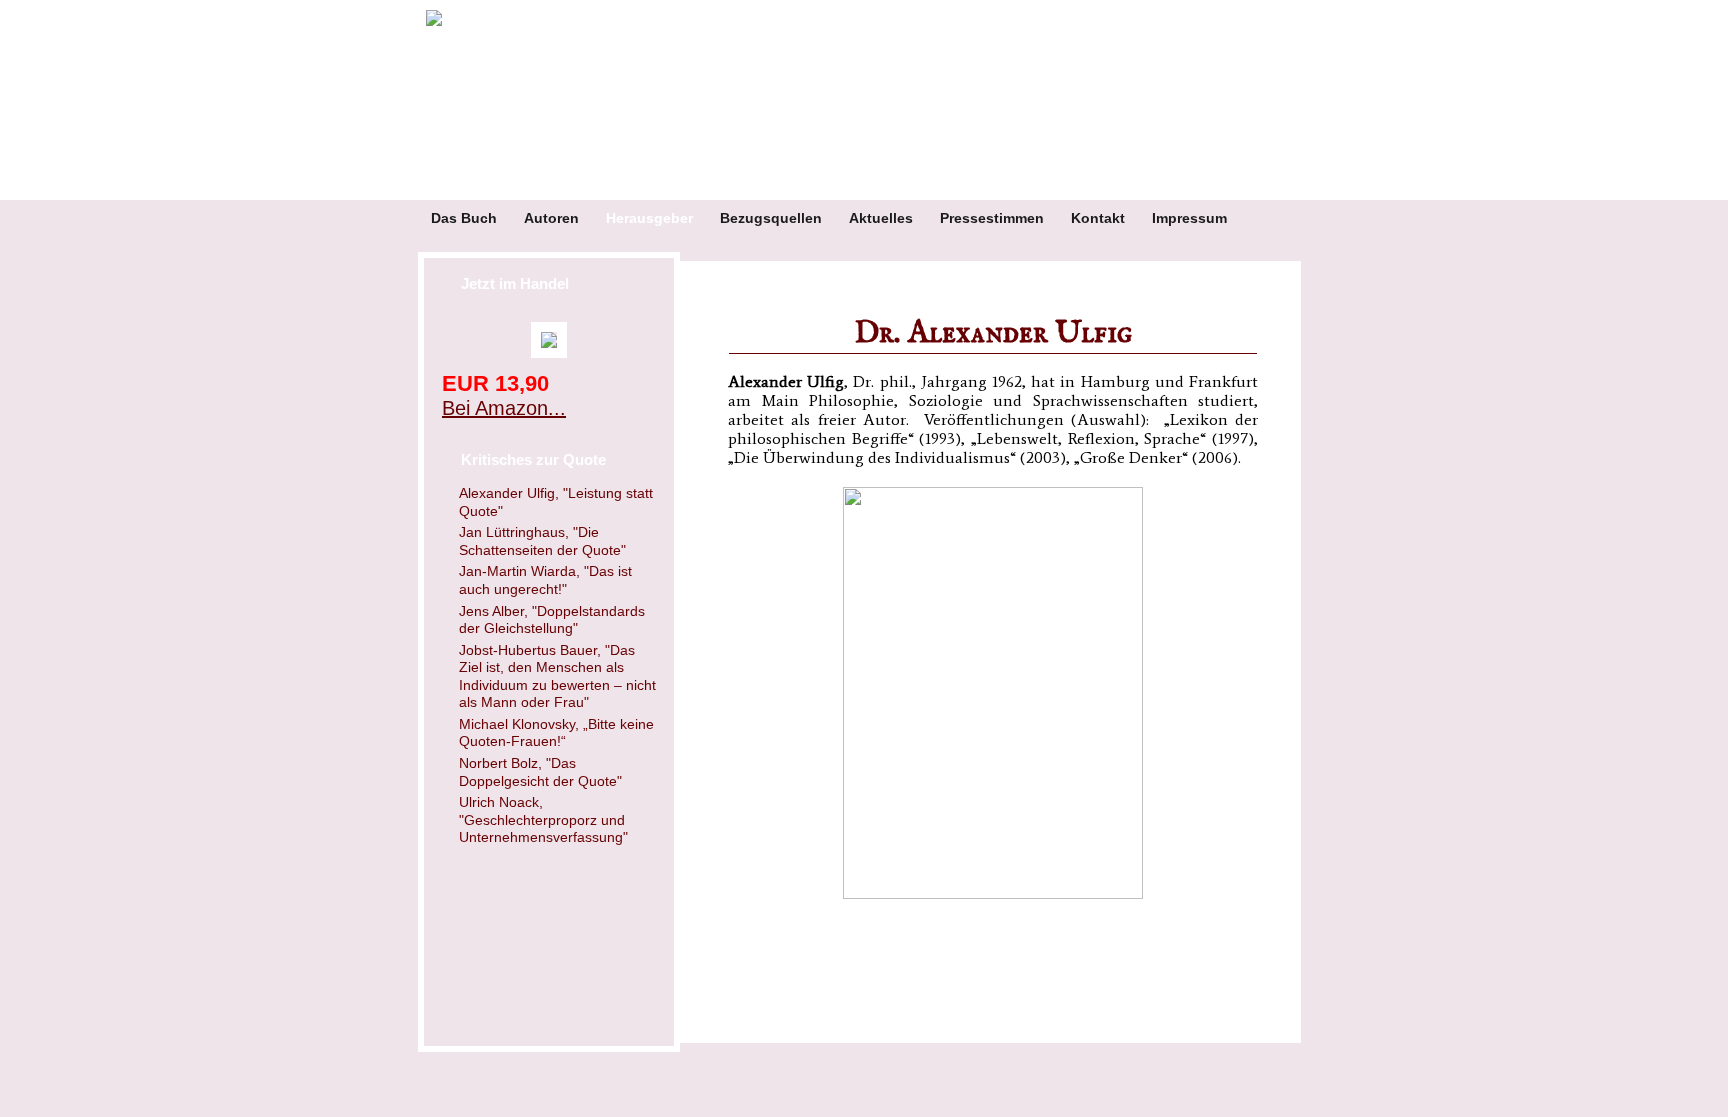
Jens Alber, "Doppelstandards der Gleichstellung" (552, 620)
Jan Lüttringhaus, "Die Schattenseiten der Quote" (542, 541)
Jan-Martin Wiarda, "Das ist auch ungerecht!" (545, 580)
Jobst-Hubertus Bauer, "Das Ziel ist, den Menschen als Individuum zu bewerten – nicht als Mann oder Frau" (557, 676)
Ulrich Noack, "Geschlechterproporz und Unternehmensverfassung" (543, 819)
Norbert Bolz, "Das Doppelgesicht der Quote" (540, 772)
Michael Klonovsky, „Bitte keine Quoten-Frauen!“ (556, 733)
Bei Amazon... (504, 408)
